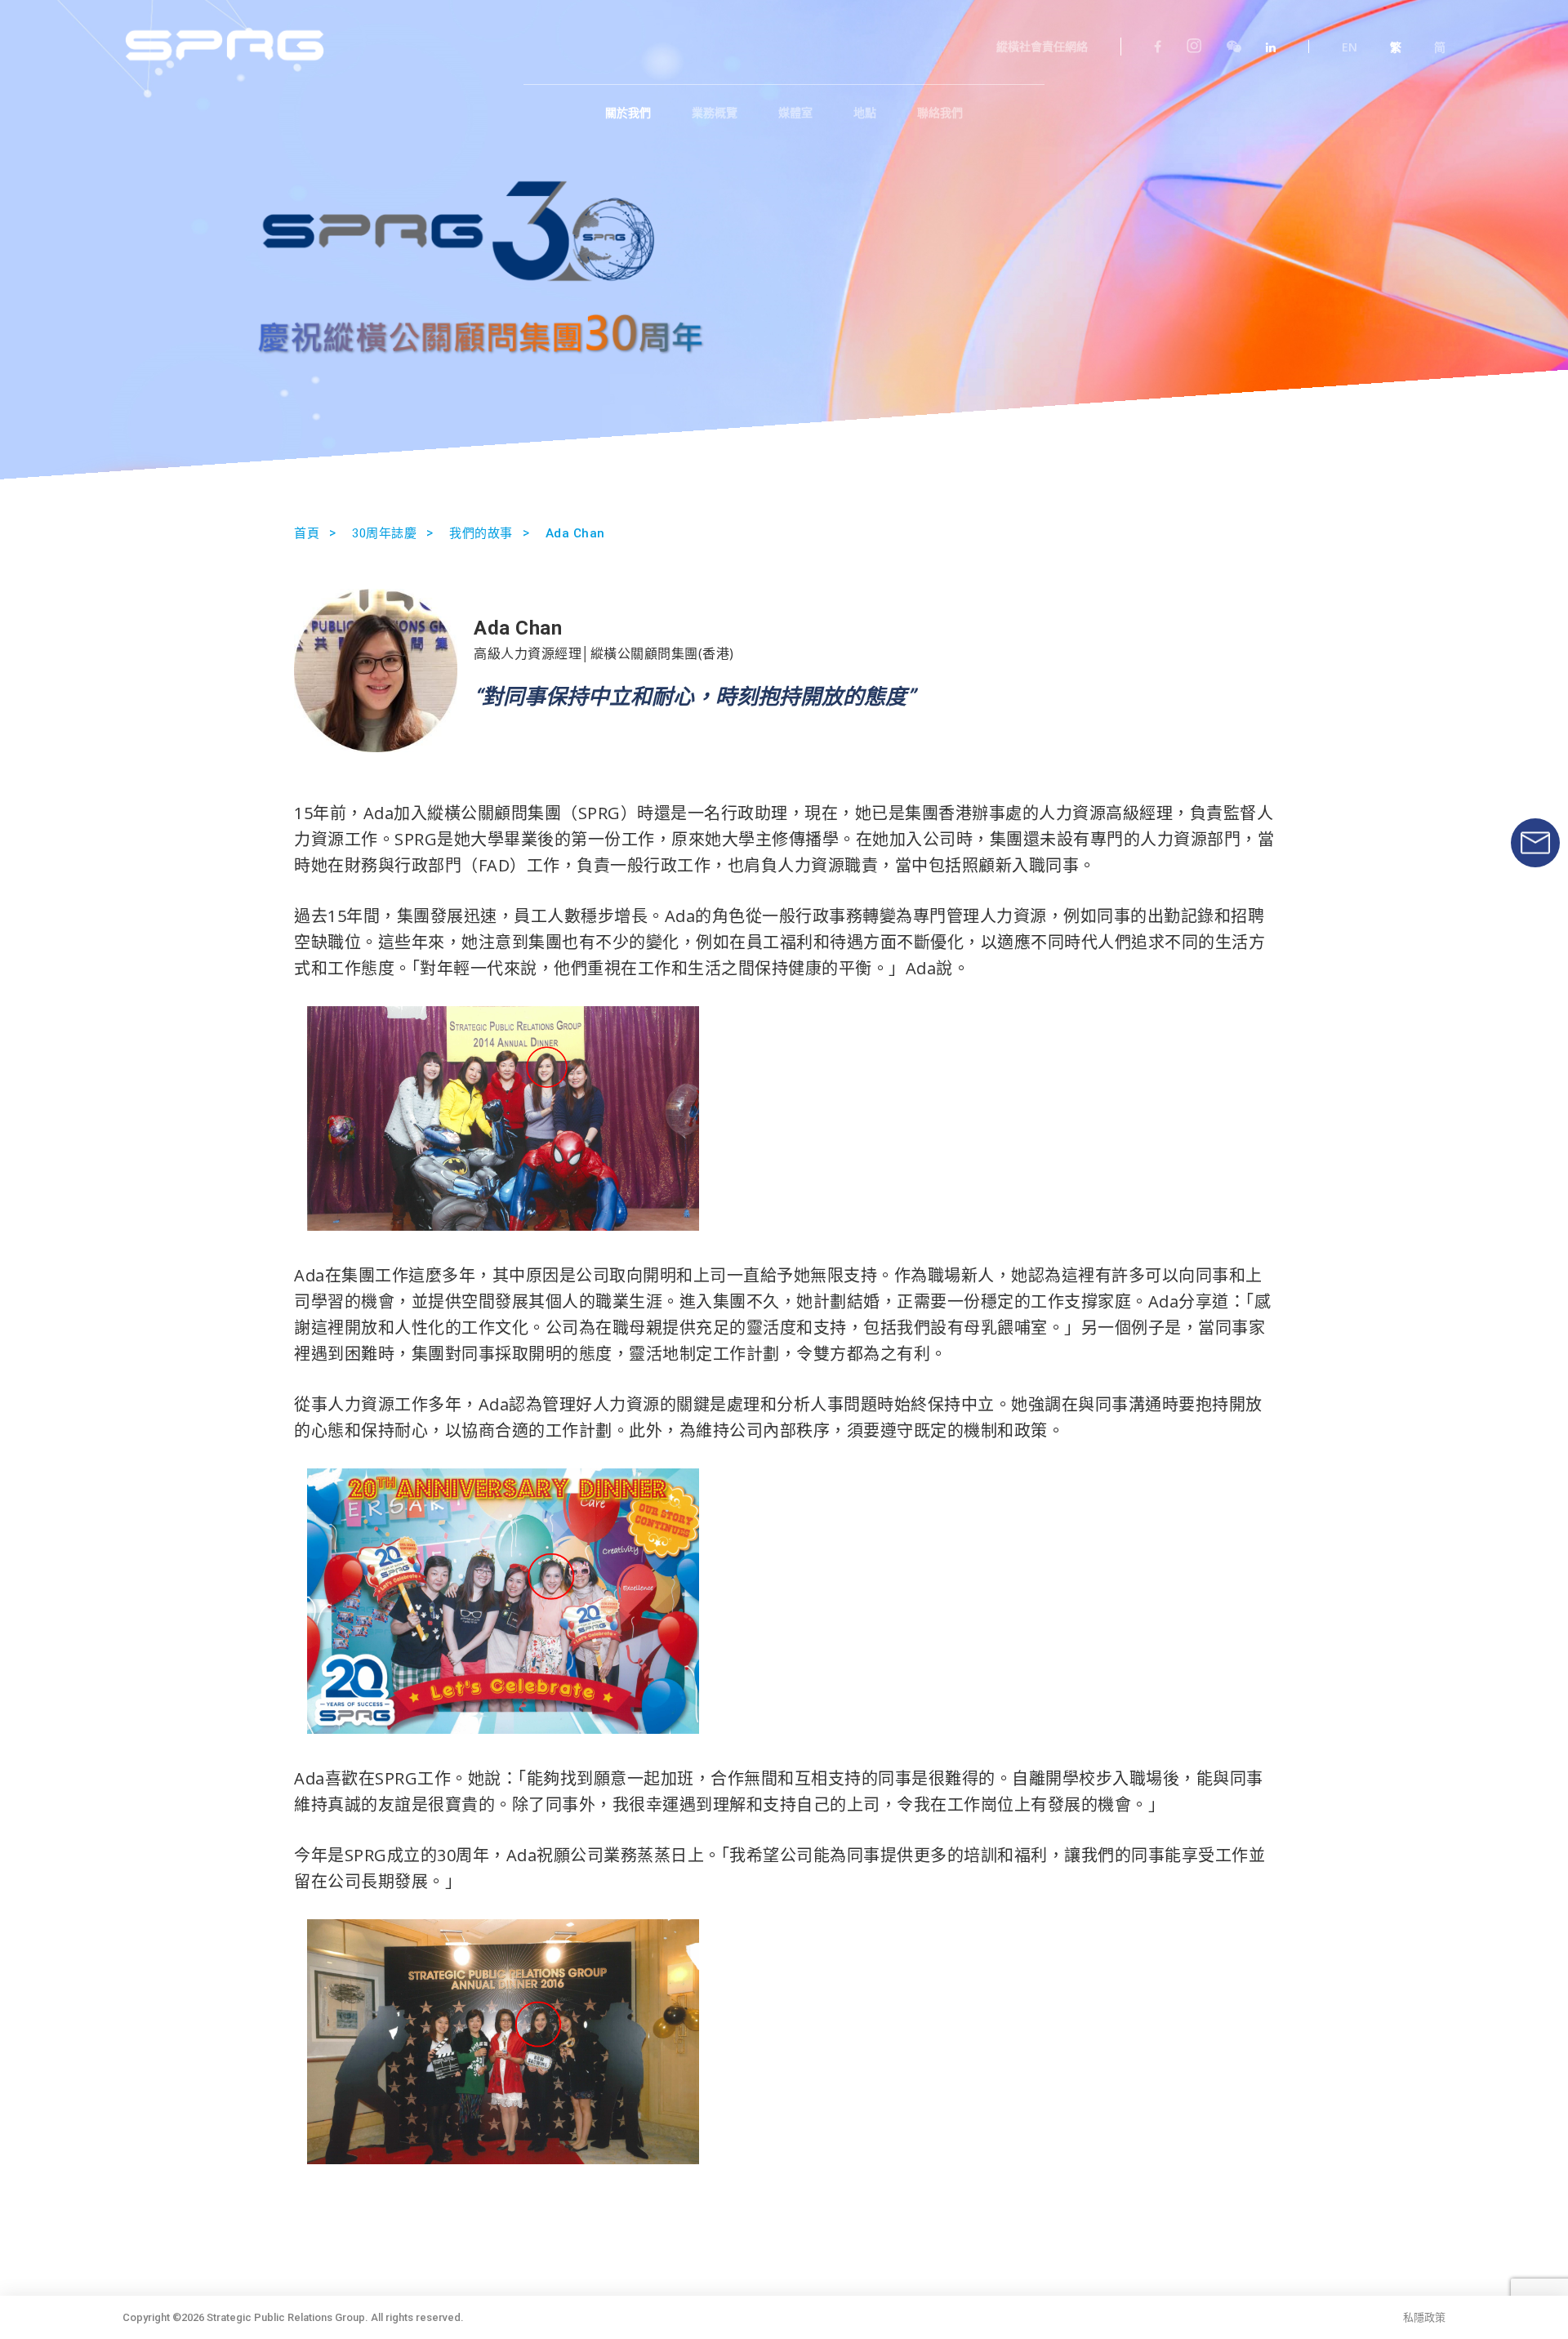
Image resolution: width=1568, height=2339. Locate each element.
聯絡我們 (940, 113)
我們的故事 (481, 534)
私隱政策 (1424, 2317)
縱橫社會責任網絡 (1042, 47)
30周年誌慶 (384, 534)
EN (1350, 47)
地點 (865, 113)
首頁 (307, 534)
